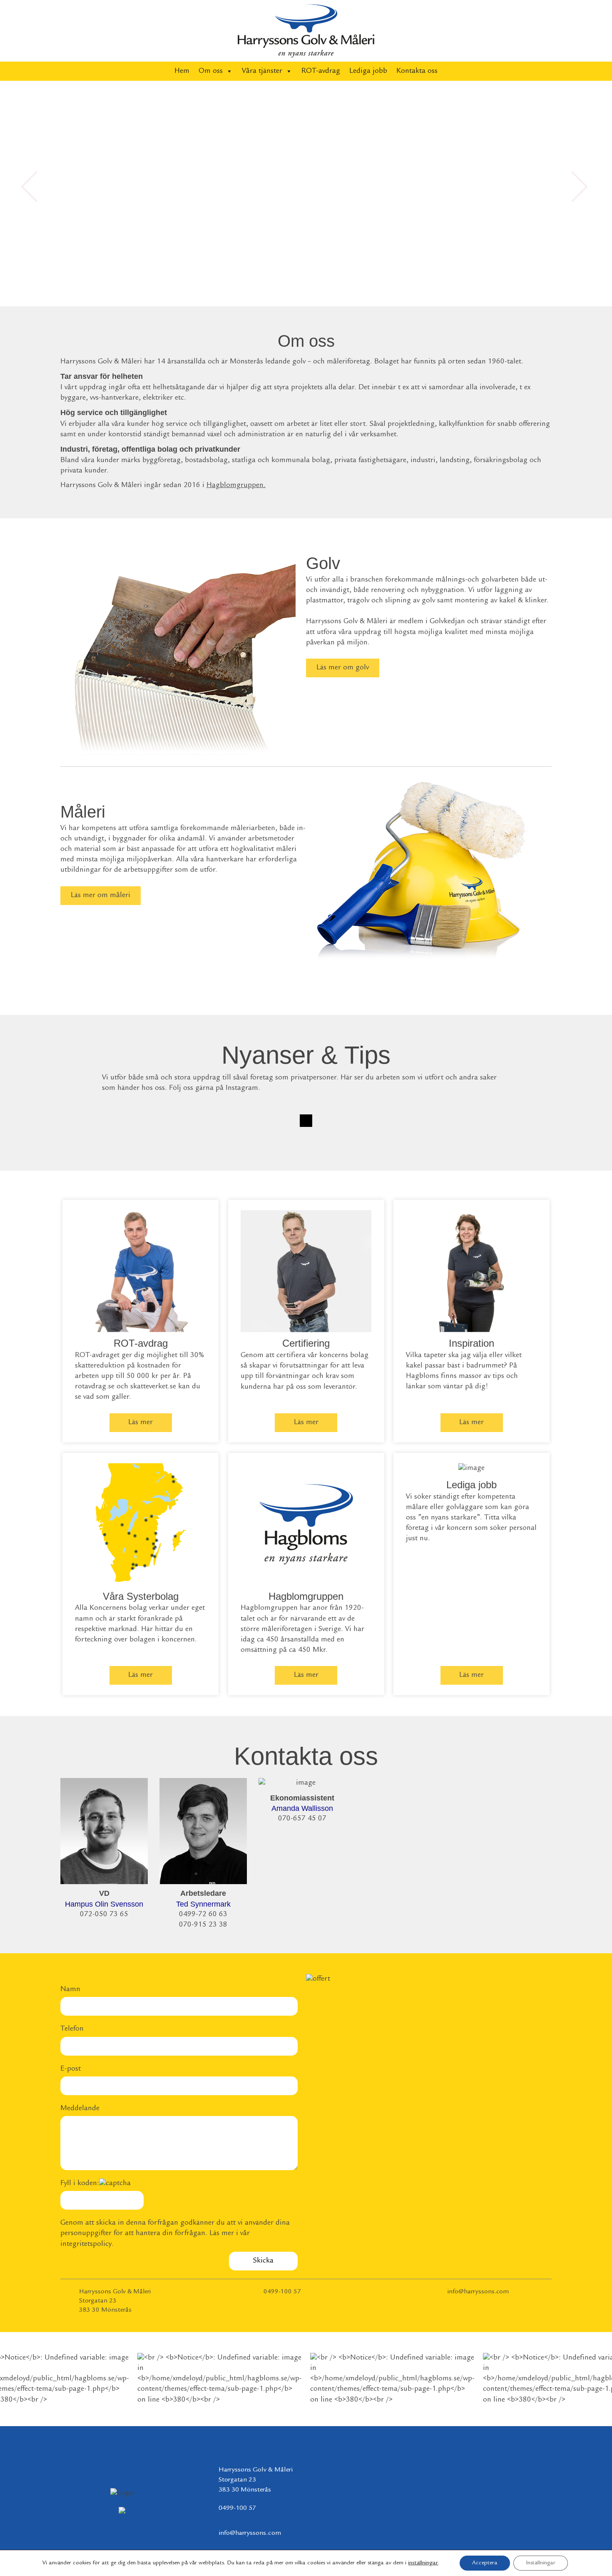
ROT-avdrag (321, 71)
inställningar (423, 2563)
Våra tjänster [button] (262, 71)
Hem (182, 71)
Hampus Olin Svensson (104, 1904)
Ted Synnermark (203, 1904)
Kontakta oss (417, 71)
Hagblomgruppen (235, 485)
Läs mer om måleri (101, 895)
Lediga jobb (368, 71)
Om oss (211, 71)
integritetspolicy (86, 2244)
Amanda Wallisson (302, 1808)
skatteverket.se (153, 1387)
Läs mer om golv (343, 668)
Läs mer (141, 1422)
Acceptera (485, 2563)
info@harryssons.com (478, 2292)
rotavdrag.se (95, 1387)
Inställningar (541, 2563)
